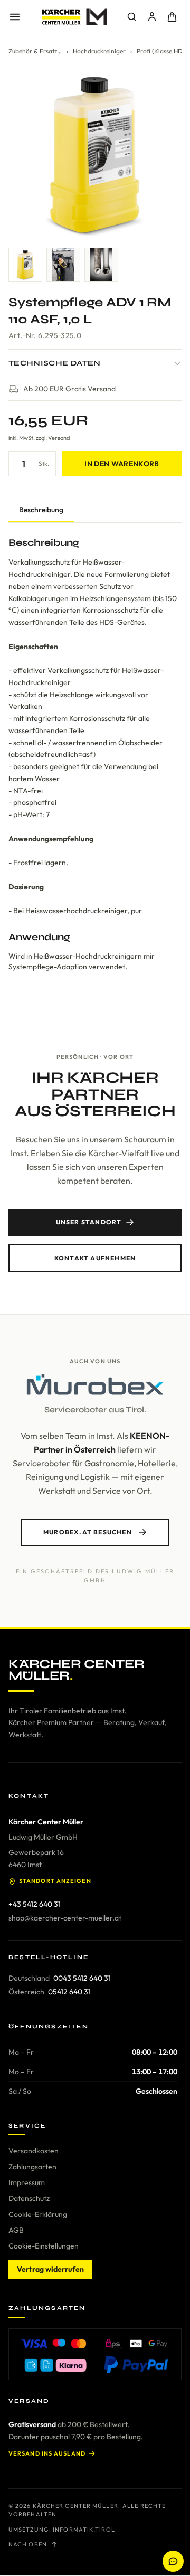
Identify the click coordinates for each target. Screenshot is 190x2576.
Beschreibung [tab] (41, 510)
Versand (59, 438)
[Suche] (132, 17)
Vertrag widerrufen (50, 2269)
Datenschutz (29, 2198)
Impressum (27, 2182)
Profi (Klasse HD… (162, 51)
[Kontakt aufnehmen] (173, 2561)
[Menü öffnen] (15, 17)
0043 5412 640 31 (82, 1978)
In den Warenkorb (122, 464)
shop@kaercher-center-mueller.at (65, 1918)
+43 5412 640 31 (35, 1904)
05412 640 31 (69, 1992)
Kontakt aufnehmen (95, 1258)
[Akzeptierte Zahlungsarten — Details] (95, 2354)
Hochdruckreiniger (99, 51)
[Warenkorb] (172, 17)
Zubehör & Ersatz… (35, 51)
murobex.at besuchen (88, 1532)
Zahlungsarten (32, 2167)
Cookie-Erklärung (38, 2214)
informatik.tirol (84, 2530)
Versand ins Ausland (47, 2453)
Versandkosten (34, 2151)
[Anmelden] (152, 17)
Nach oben (28, 2544)
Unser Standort (89, 1222)
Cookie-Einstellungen (44, 2246)
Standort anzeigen (55, 1881)
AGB (16, 2230)
